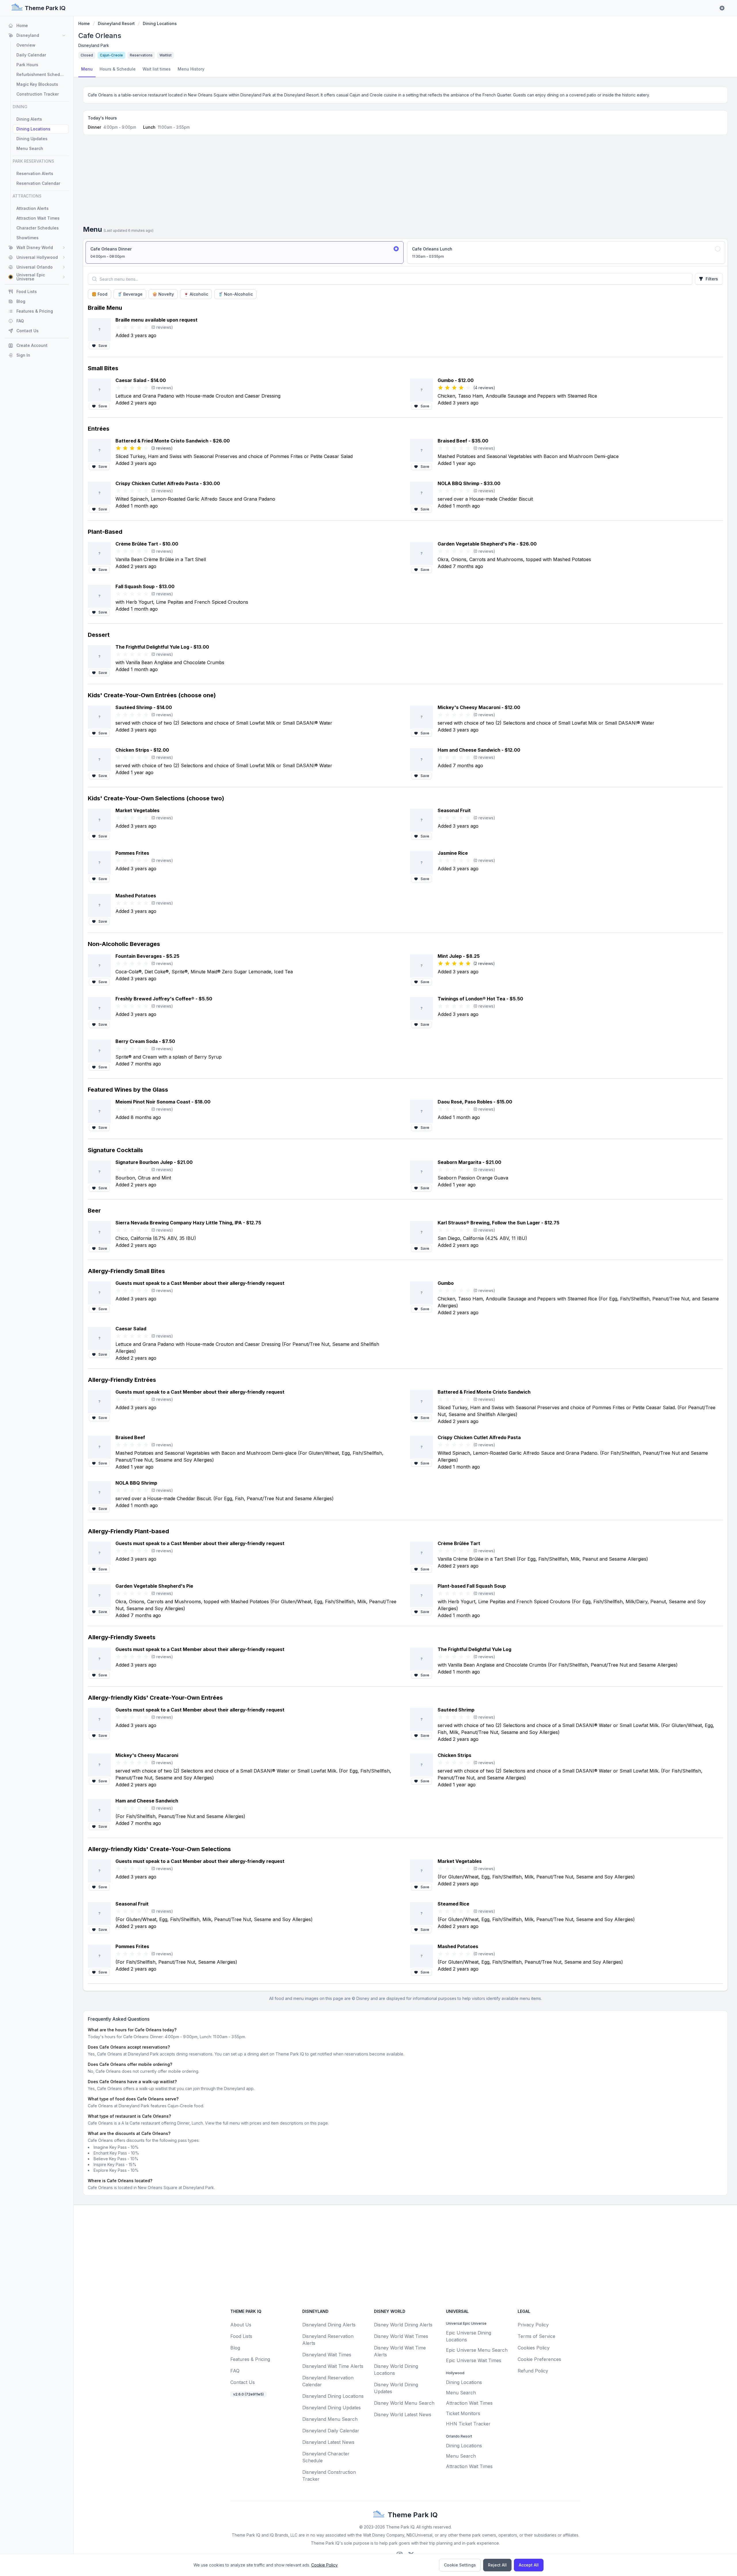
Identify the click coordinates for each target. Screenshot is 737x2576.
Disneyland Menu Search (330, 2419)
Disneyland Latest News (328, 2442)
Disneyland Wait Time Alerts (333, 2366)
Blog (235, 2348)
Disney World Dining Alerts (403, 2325)
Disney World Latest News (403, 2414)
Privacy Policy (533, 2325)
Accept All (529, 2565)
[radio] (245, 252)
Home (84, 23)
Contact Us (243, 2382)
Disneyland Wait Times (327, 2355)
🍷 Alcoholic (196, 294)
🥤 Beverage (130, 294)
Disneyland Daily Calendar (331, 2431)
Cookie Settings (460, 2565)
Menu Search (461, 2393)
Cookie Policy (324, 2565)
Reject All (497, 2565)
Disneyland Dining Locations (333, 2396)
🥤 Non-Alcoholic (235, 294)
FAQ (235, 2371)
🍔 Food (99, 294)
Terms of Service (536, 2336)
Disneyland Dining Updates (332, 2408)
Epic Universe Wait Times (474, 2360)
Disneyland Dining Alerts (329, 2325)
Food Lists (241, 2336)
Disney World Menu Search (404, 2403)
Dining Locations (160, 23)
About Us (241, 2325)
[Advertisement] (405, 182)
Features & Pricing (250, 2359)
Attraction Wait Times (469, 2403)
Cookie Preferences (539, 2359)
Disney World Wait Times (401, 2336)
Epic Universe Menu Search (477, 2350)
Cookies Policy (534, 2348)
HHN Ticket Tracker (468, 2424)
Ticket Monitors (463, 2413)
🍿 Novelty (163, 294)
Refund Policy (533, 2371)
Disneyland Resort (116, 23)
